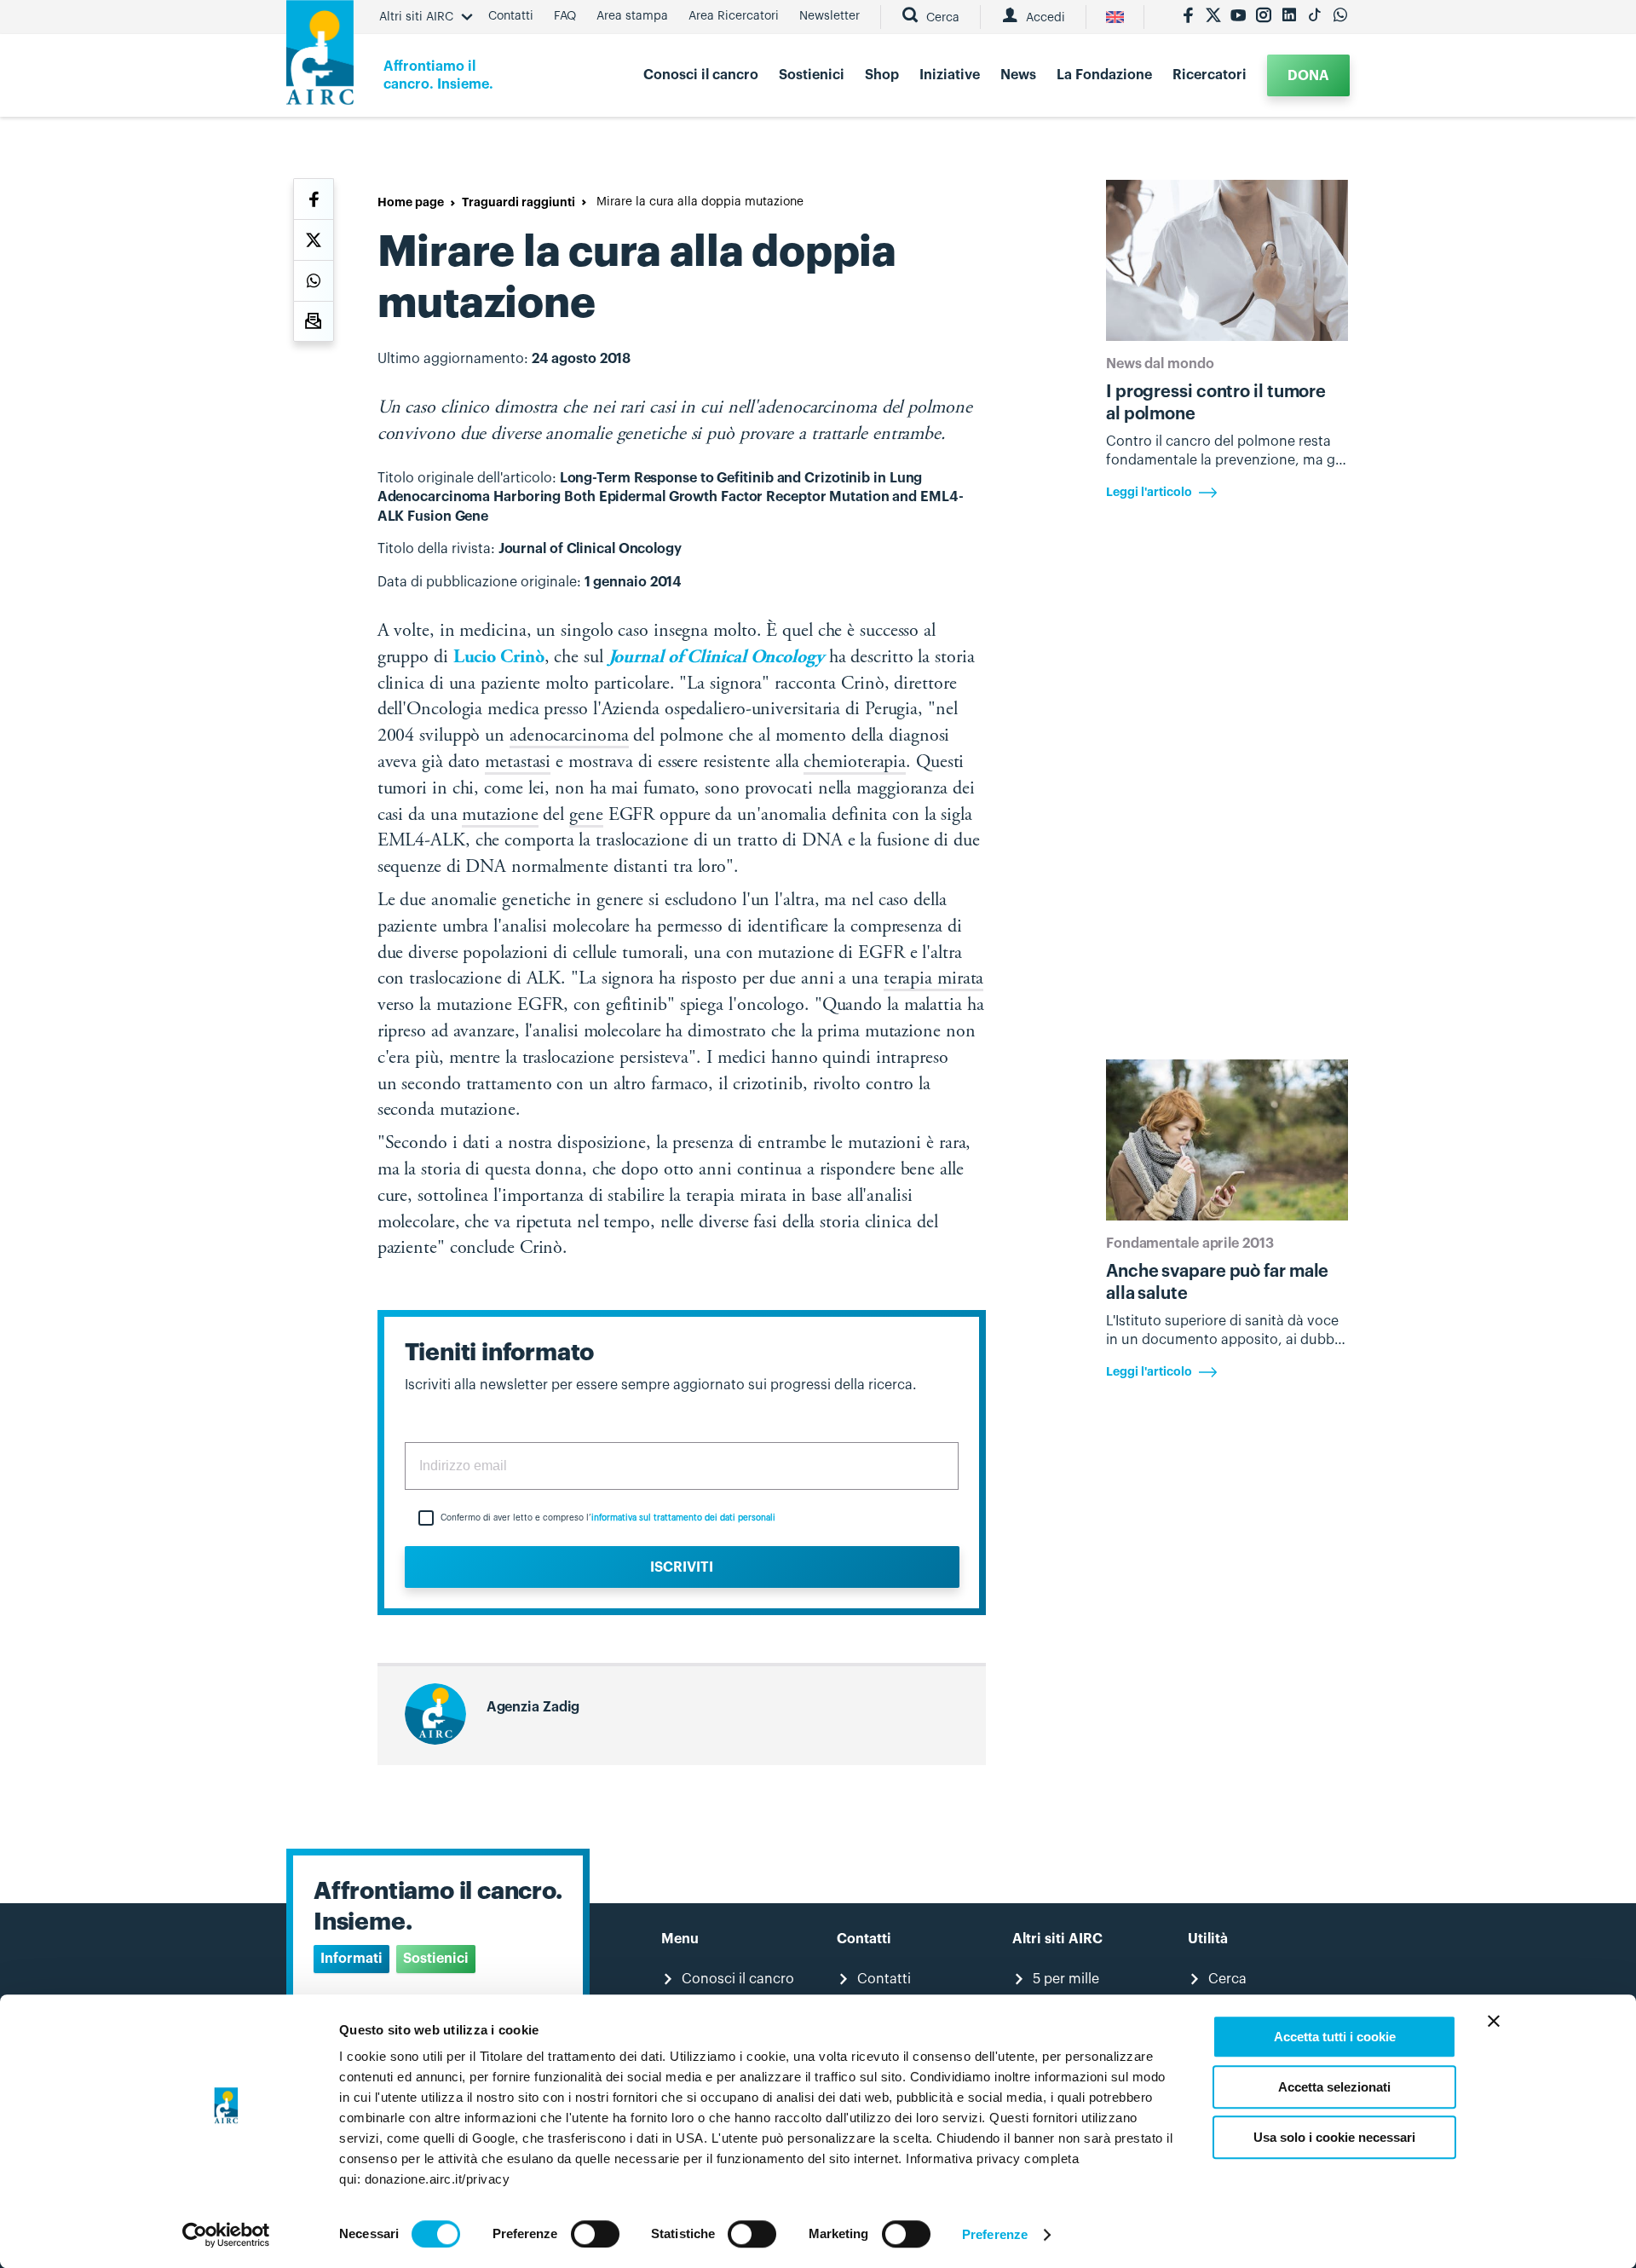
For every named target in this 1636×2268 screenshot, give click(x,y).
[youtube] (1238, 17)
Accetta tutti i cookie (1335, 2037)
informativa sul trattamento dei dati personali (683, 1518)
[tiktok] (1315, 17)
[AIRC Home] (320, 58)
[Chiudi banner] (1494, 2021)
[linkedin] (1289, 17)
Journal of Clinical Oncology (716, 658)
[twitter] (1213, 17)
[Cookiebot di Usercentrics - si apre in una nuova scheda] (226, 2235)
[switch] (595, 2234)
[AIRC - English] (1115, 17)
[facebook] (1188, 17)
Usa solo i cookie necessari (1334, 2137)
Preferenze (995, 2234)
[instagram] (1264, 17)
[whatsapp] (1340, 17)
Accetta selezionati (1334, 2087)
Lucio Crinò (499, 658)
